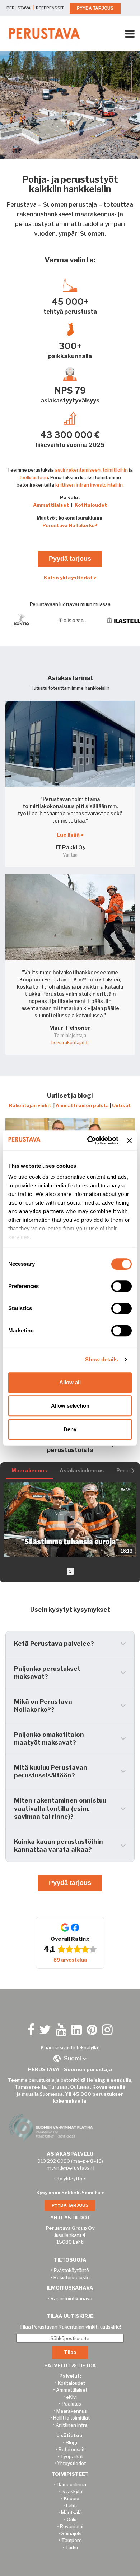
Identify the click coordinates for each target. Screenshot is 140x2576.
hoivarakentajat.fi (70, 1043)
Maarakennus (72, 2411)
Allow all (70, 1382)
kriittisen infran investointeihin (89, 485)
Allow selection (70, 1406)
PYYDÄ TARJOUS (95, 8)
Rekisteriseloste (72, 2277)
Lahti (71, 2505)
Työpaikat (72, 2456)
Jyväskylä (72, 2491)
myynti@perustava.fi (70, 2168)
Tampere (72, 2540)
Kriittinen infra (72, 2425)
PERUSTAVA (18, 8)
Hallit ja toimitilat (71, 2418)
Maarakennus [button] (29, 1470)
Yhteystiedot (71, 2463)
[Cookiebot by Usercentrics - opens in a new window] (89, 1140)
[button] (8, 1520)
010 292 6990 (54, 2161)
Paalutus (71, 2404)
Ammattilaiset (51, 505)
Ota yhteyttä (68, 2179)
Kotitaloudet (91, 505)
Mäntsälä (71, 2512)
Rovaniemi (72, 2526)
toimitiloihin (115, 470)
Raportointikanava (71, 2298)
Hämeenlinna (71, 2484)
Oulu (72, 2519)
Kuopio (72, 2498)
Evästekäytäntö (71, 2270)
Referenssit (72, 2449)
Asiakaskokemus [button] (82, 1470)
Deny (70, 1429)
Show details (101, 1359)
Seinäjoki (71, 2533)
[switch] (122, 1286)
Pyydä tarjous (70, 559)
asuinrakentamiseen (78, 470)
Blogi (71, 2442)
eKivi (71, 2397)
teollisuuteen (34, 477)
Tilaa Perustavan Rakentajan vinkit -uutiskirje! (70, 2327)
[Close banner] (129, 1140)
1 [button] (70, 1571)
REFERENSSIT (50, 8)
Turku (72, 2547)
